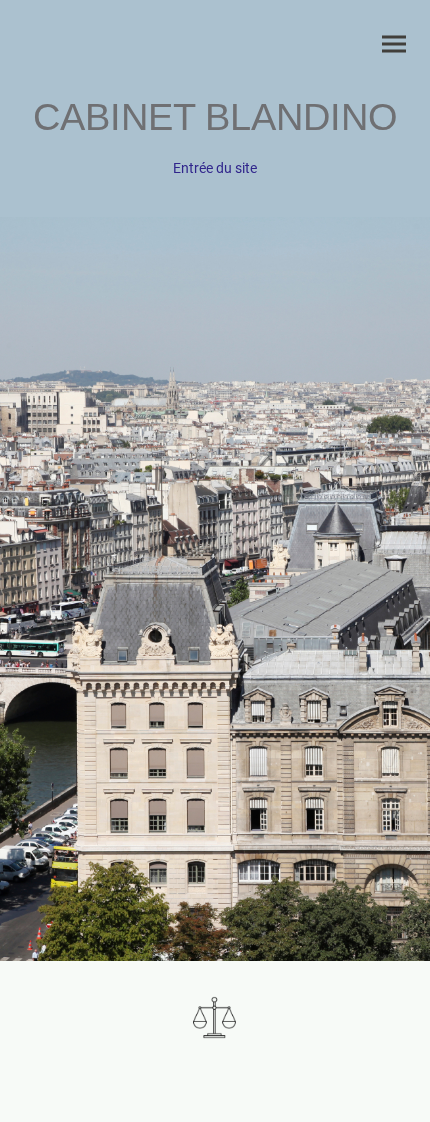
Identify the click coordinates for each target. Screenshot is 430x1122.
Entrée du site (215, 168)
